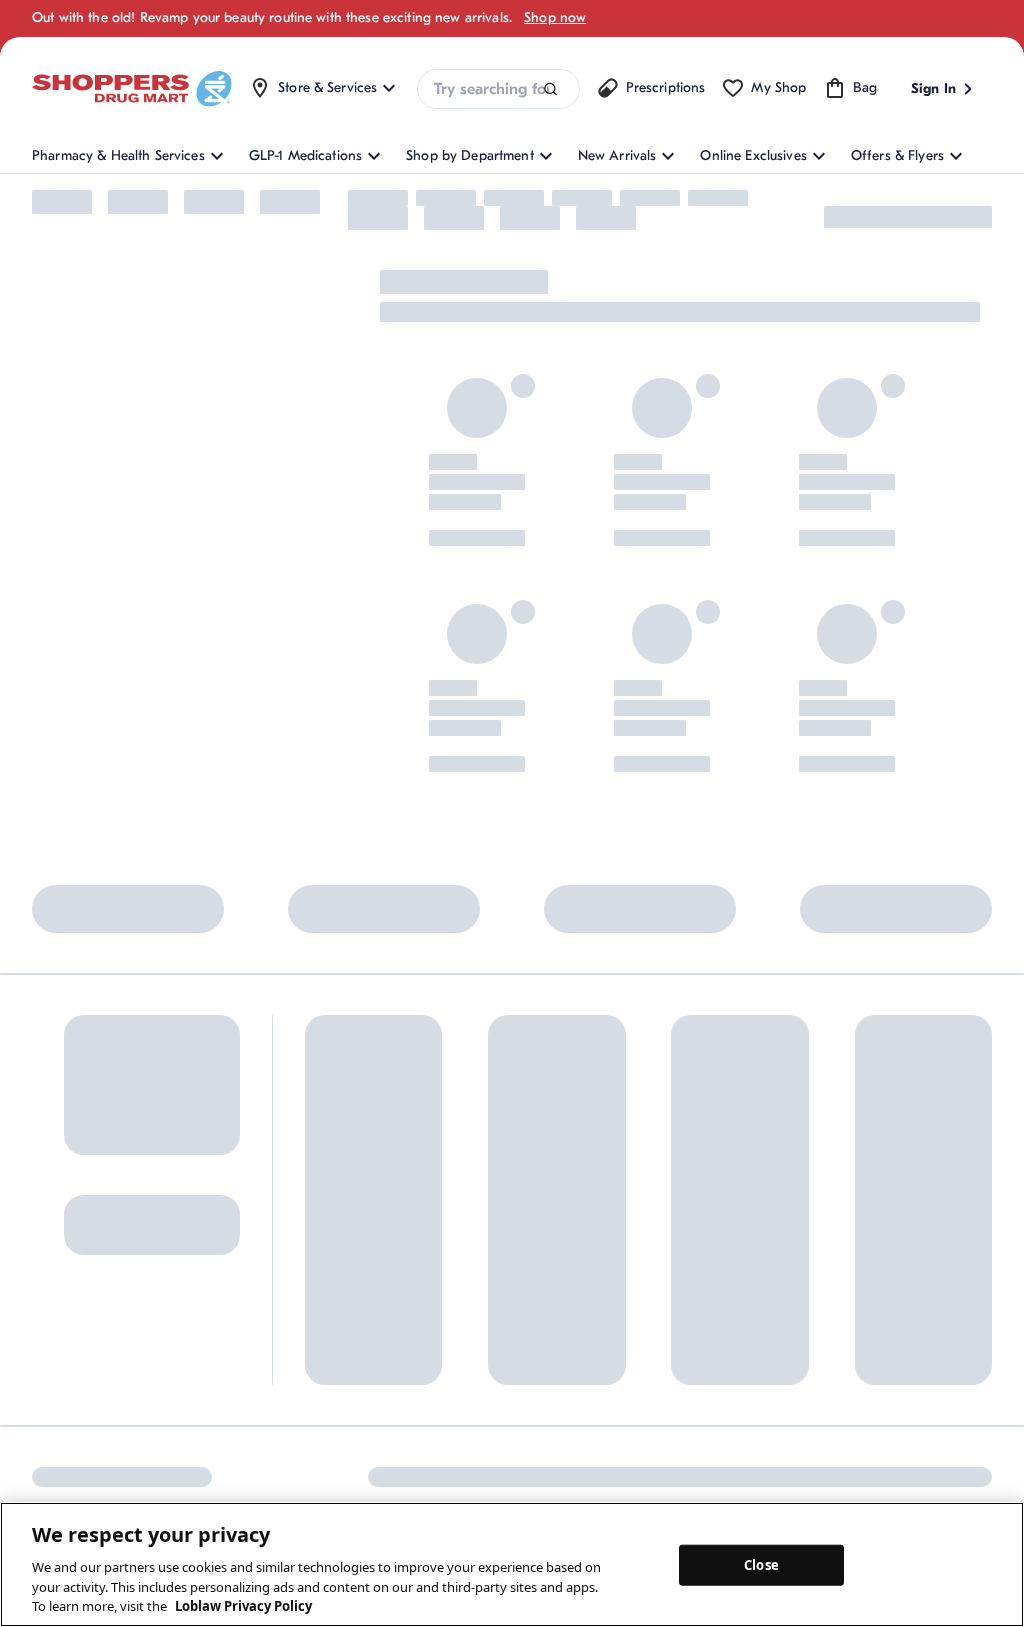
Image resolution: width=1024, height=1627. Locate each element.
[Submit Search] (550, 89)
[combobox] (498, 89)
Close (761, 1564)
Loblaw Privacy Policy (243, 1606)
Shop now (555, 17)
